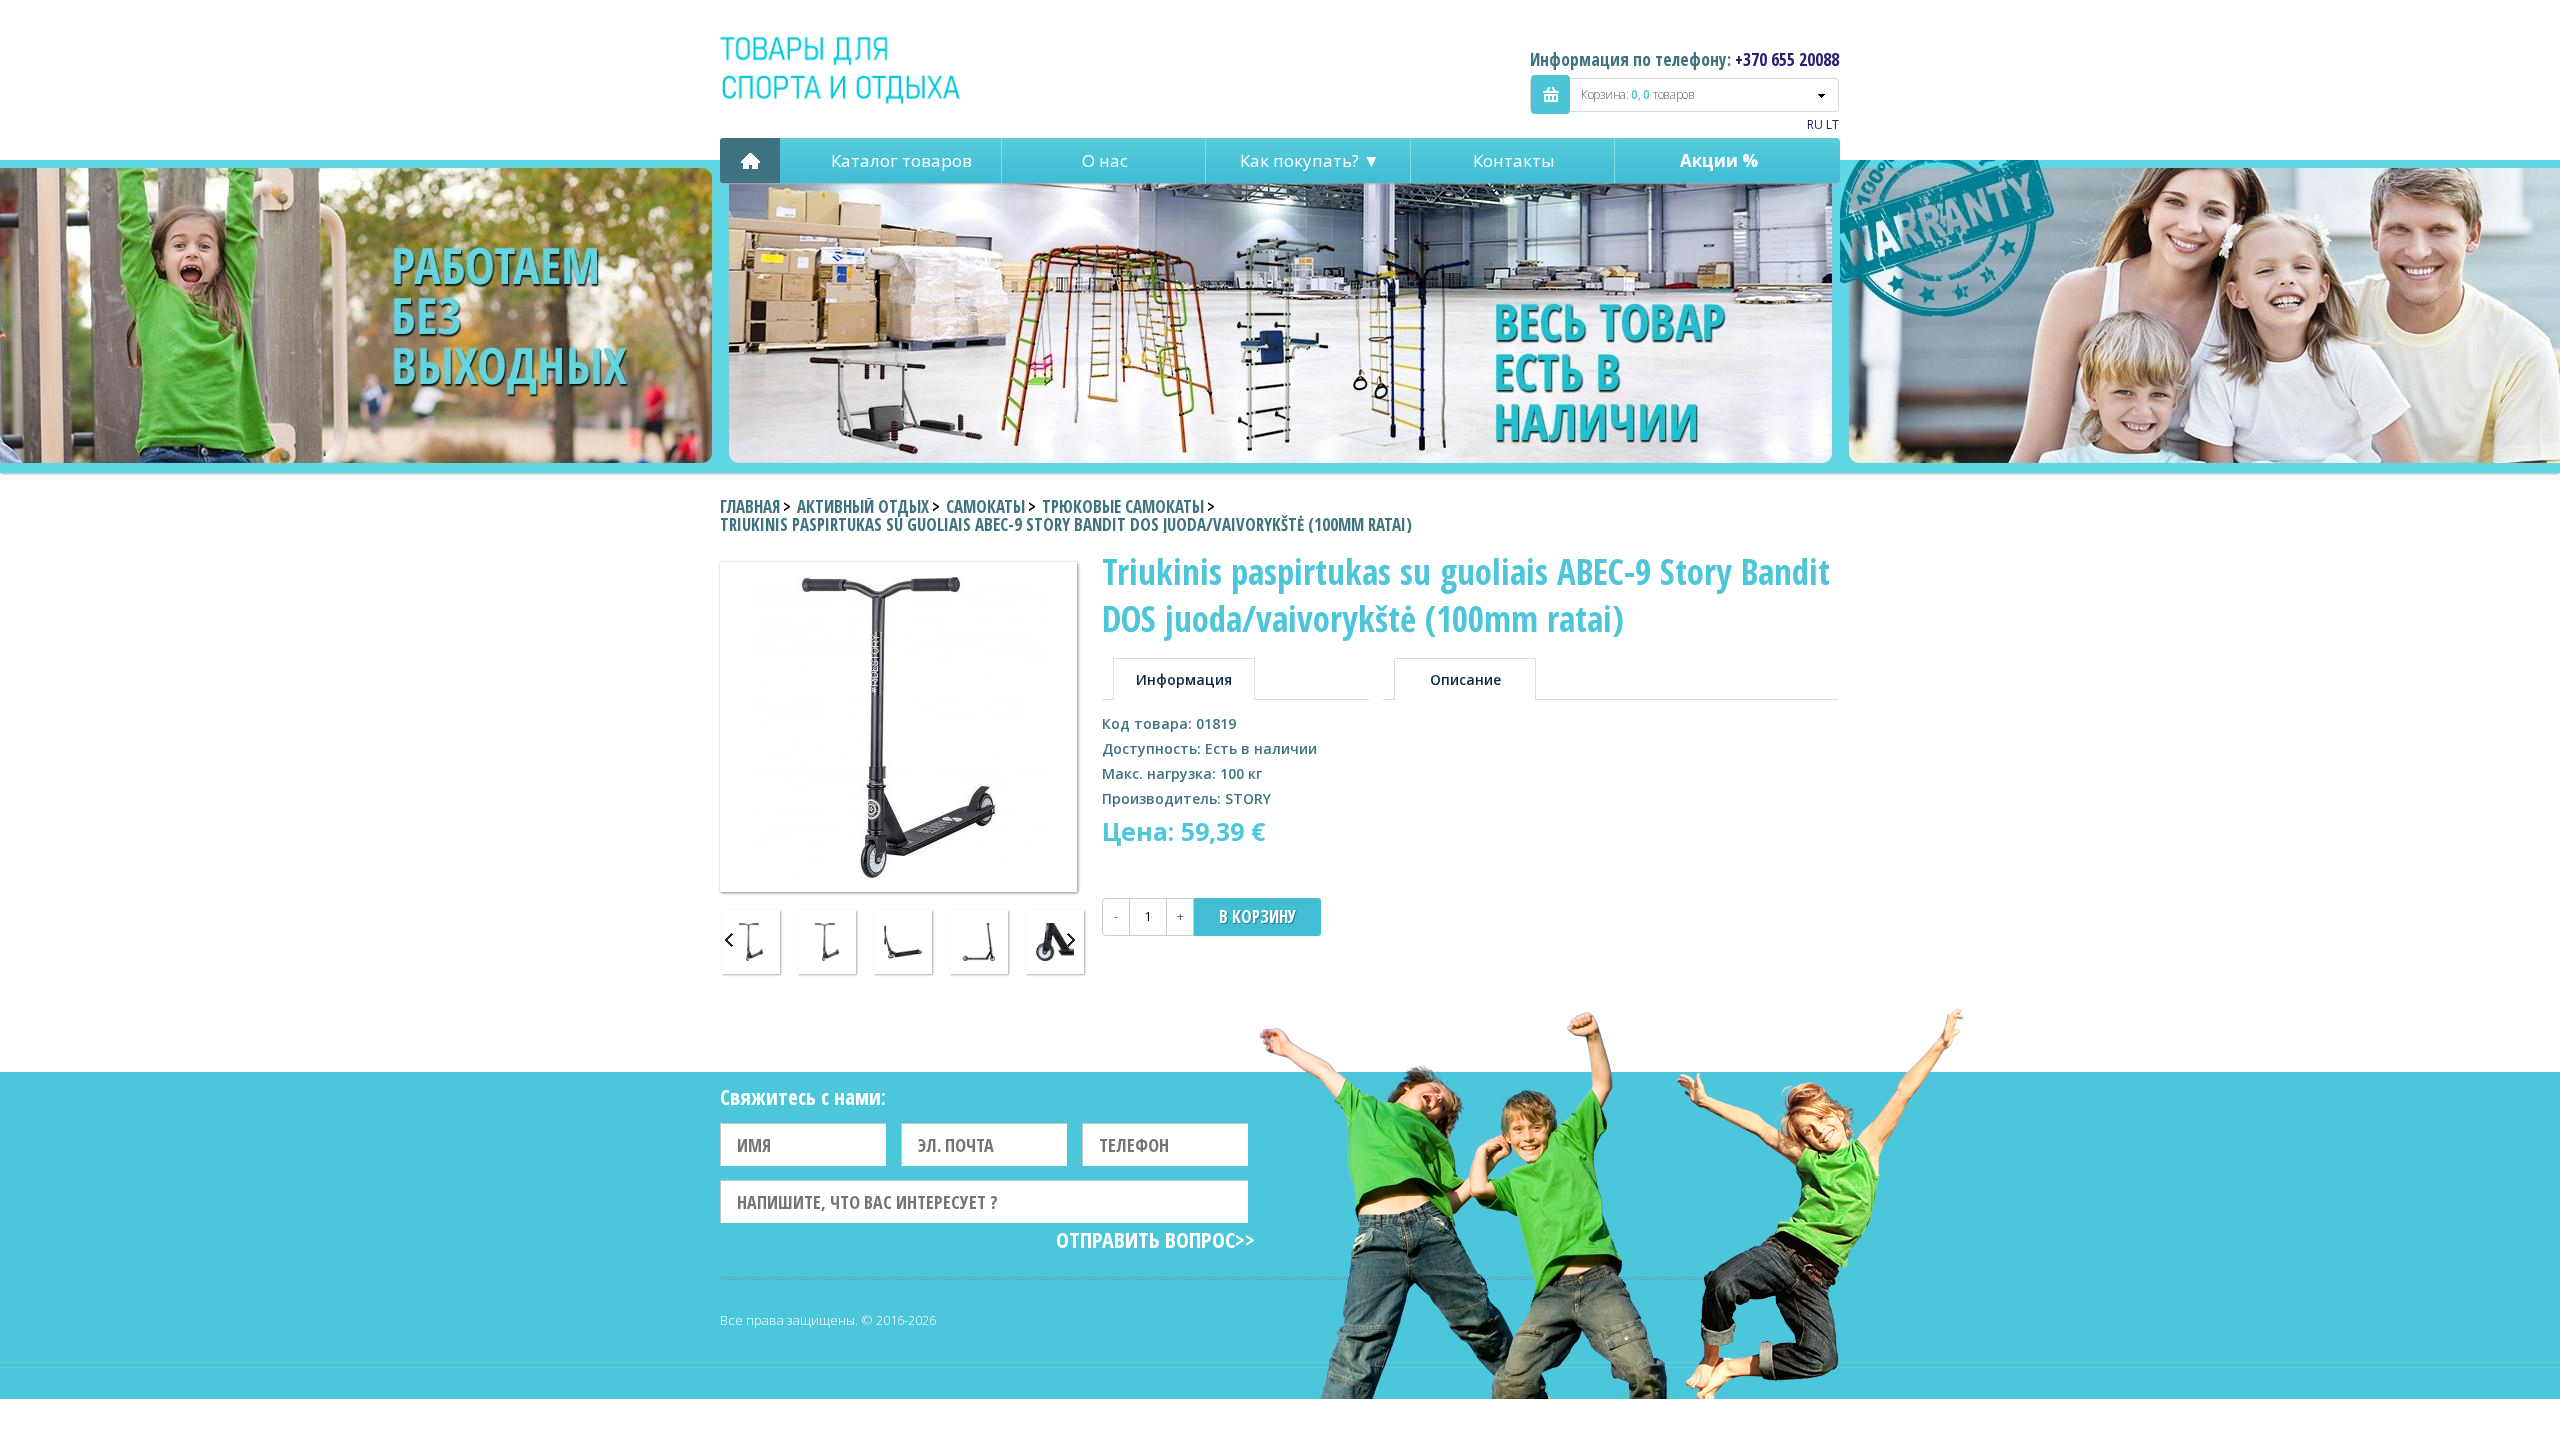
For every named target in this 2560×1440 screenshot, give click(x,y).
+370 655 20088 (1787, 59)
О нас (1105, 160)
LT (1832, 124)
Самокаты (985, 506)
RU (1815, 124)
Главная (750, 506)
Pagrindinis (750, 160)
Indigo (841, 69)
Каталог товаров (901, 160)
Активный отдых (863, 506)
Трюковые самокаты (1123, 506)
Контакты (1514, 160)
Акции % (1719, 160)
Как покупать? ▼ (1310, 160)
